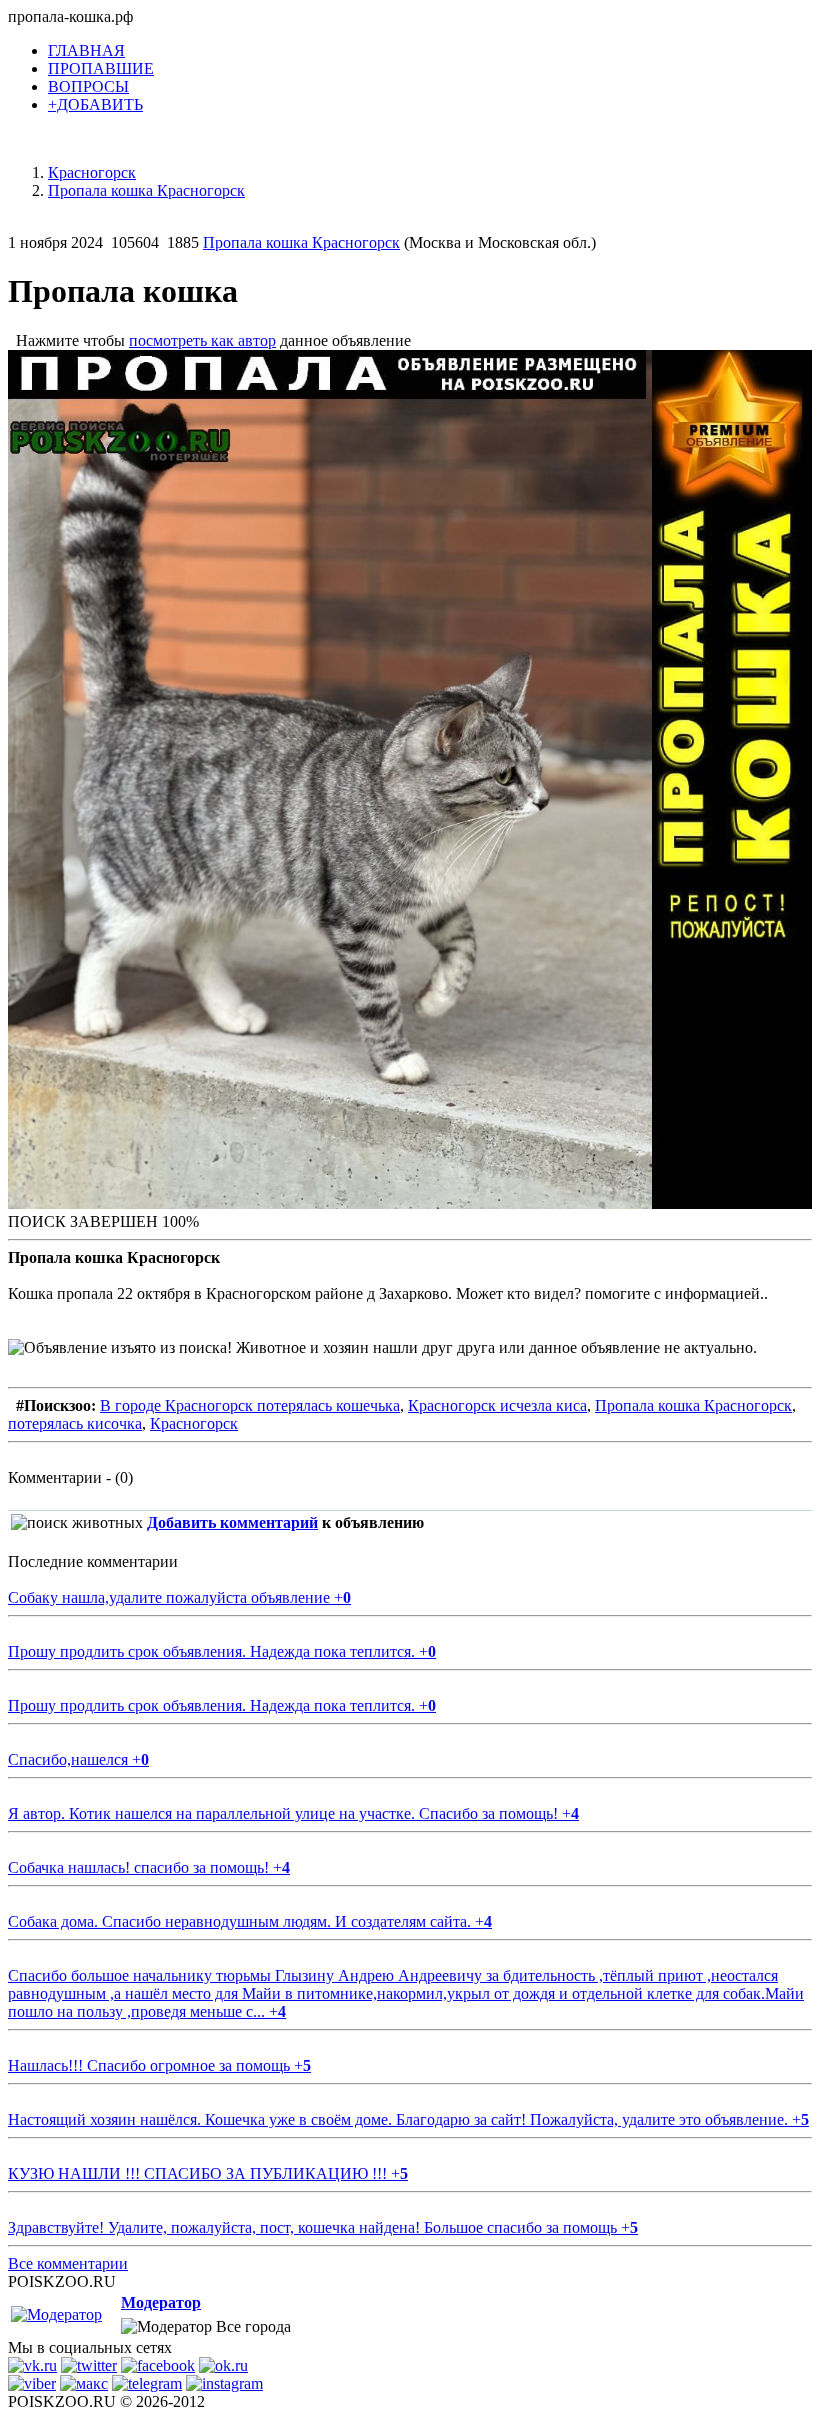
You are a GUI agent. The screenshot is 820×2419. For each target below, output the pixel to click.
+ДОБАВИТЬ (95, 104)
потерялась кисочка (75, 1423)
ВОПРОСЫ (88, 86)
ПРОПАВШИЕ (101, 68)
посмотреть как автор (202, 340)
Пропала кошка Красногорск (301, 242)
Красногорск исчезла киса (497, 1405)
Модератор (161, 2302)
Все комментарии (68, 2263)
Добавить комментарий (232, 1522)
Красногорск (194, 1423)
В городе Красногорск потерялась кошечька (250, 1405)
